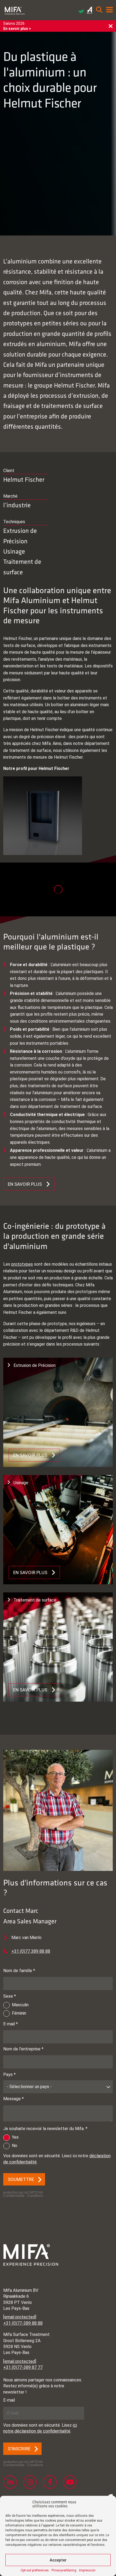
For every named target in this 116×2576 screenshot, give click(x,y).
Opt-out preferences (35, 2570)
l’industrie (17, 505)
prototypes (22, 1264)
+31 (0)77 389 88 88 (31, 1951)
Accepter (58, 2560)
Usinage (14, 551)
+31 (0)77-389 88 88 (23, 2323)
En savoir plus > (17, 29)
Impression (87, 2570)
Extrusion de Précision (20, 536)
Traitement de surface (22, 566)
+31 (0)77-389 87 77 (23, 2367)
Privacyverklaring (64, 2570)
